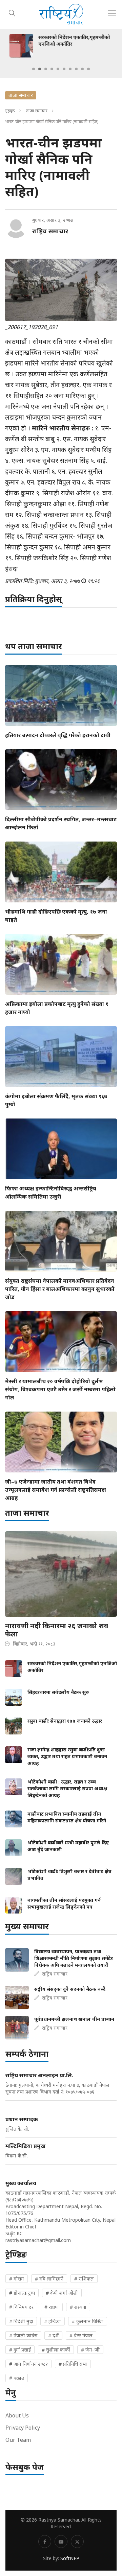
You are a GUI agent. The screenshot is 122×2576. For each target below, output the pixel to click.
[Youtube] (61, 2542)
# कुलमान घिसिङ (88, 2321)
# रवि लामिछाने (49, 2279)
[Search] (12, 12)
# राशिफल (84, 2279)
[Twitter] (77, 2542)
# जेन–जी (90, 2350)
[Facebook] (45, 2542)
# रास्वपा (78, 2307)
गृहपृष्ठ (10, 111)
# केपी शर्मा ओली (62, 2293)
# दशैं (53, 2335)
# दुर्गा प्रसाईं (20, 2350)
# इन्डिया (53, 2321)
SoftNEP (70, 2558)
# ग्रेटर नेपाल (81, 2335)
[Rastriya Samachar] (61, 14)
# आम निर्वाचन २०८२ (28, 2364)
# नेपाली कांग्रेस (23, 2335)
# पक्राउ (17, 2378)
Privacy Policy (23, 2428)
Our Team (18, 2440)
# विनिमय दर (21, 2307)
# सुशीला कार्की (56, 2350)
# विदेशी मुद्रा (21, 2321)
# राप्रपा (52, 2307)
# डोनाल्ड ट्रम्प (22, 2293)
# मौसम (17, 2279)
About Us (17, 2415)
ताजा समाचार (37, 111)
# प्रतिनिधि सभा (73, 2364)
